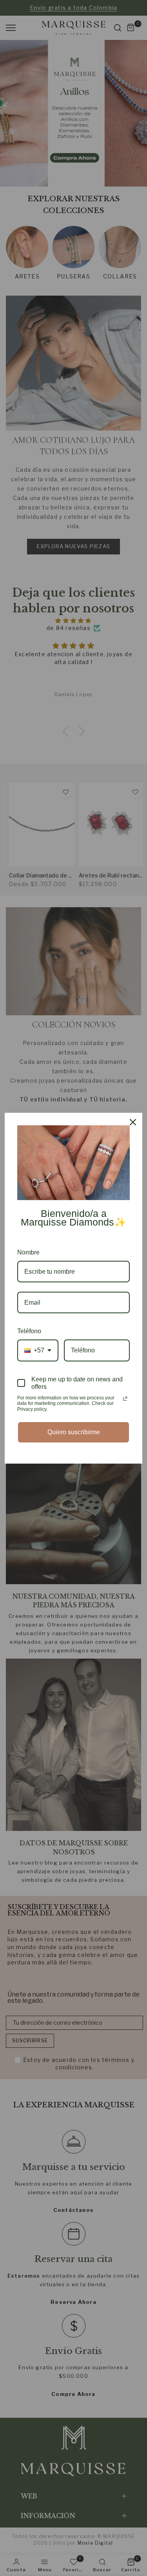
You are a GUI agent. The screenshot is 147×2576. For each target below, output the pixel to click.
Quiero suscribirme (74, 1432)
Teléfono (29, 1331)
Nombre (28, 1252)
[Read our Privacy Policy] (125, 1399)
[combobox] (38, 1350)
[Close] (133, 1122)
